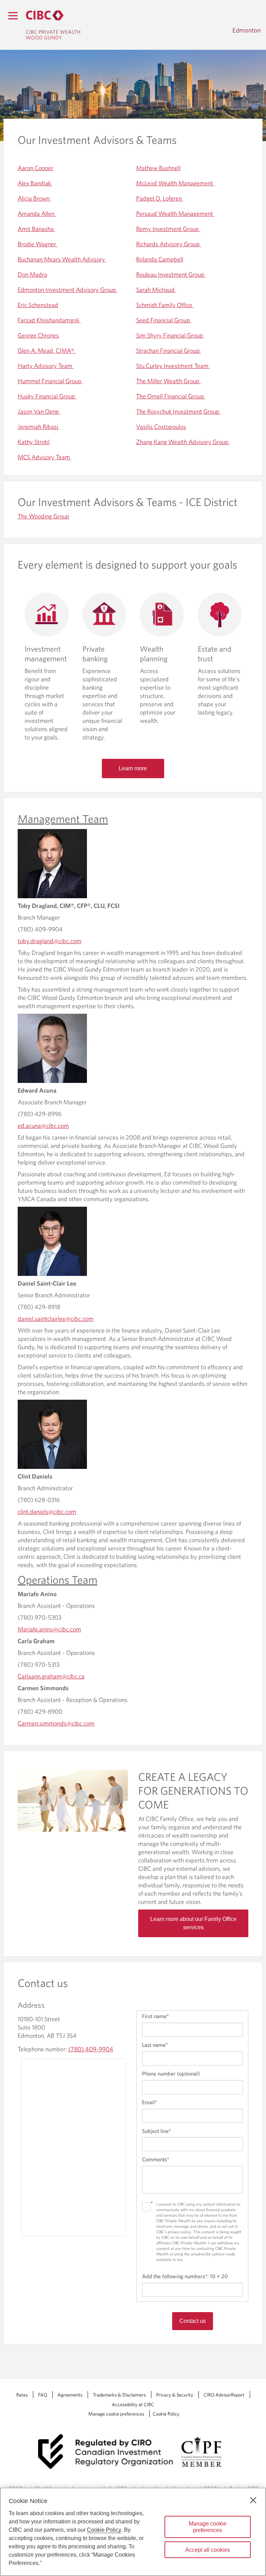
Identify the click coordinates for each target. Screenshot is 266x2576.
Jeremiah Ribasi (39, 427)
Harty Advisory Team (46, 366)
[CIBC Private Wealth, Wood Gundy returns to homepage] (53, 25)
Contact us (193, 2321)
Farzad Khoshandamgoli (49, 320)
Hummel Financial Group (50, 381)
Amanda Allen (37, 214)
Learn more (133, 768)
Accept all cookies (208, 2550)
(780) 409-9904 (91, 2049)
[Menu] (13, 16)
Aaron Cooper (36, 168)
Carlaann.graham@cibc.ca (51, 1676)
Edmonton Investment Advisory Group (68, 290)
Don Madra (32, 274)
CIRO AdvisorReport (224, 2395)
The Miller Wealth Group (169, 381)
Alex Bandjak (35, 183)
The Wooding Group (43, 516)
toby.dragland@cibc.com (50, 941)
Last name (155, 2045)
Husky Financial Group (47, 396)
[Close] (253, 2500)
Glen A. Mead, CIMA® (47, 351)
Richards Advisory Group (169, 244)
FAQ (43, 2395)
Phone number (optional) (171, 2073)
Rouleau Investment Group (171, 274)
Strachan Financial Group (169, 351)
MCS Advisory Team (45, 457)
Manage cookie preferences (116, 2414)
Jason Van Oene (39, 411)
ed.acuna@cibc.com (43, 1126)
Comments (156, 2159)
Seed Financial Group (164, 320)
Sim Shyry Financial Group (170, 335)
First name (155, 2016)
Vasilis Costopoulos (161, 427)
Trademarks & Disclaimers (119, 2395)
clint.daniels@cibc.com (47, 1512)
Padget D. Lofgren (160, 198)
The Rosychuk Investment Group (178, 411)
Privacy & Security (175, 2395)
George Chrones (38, 335)
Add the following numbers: (185, 2276)
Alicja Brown (34, 198)
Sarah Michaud (156, 290)
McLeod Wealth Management (175, 183)
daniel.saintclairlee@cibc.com (56, 1319)
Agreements (70, 2395)
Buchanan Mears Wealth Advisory (62, 259)
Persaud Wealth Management (175, 214)
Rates (22, 2395)
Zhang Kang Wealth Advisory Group (183, 442)
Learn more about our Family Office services (193, 1923)
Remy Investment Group (168, 229)
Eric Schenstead (38, 305)
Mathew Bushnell (158, 168)
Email (149, 2102)
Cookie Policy (166, 2414)
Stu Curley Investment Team (173, 366)
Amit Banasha (36, 229)
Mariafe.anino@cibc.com (49, 1629)
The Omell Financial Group (171, 396)
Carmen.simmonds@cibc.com (56, 1723)
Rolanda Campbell (160, 259)
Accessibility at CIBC (133, 2404)
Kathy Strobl (34, 442)
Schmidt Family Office (165, 305)
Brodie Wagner (38, 244)
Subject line (156, 2131)
